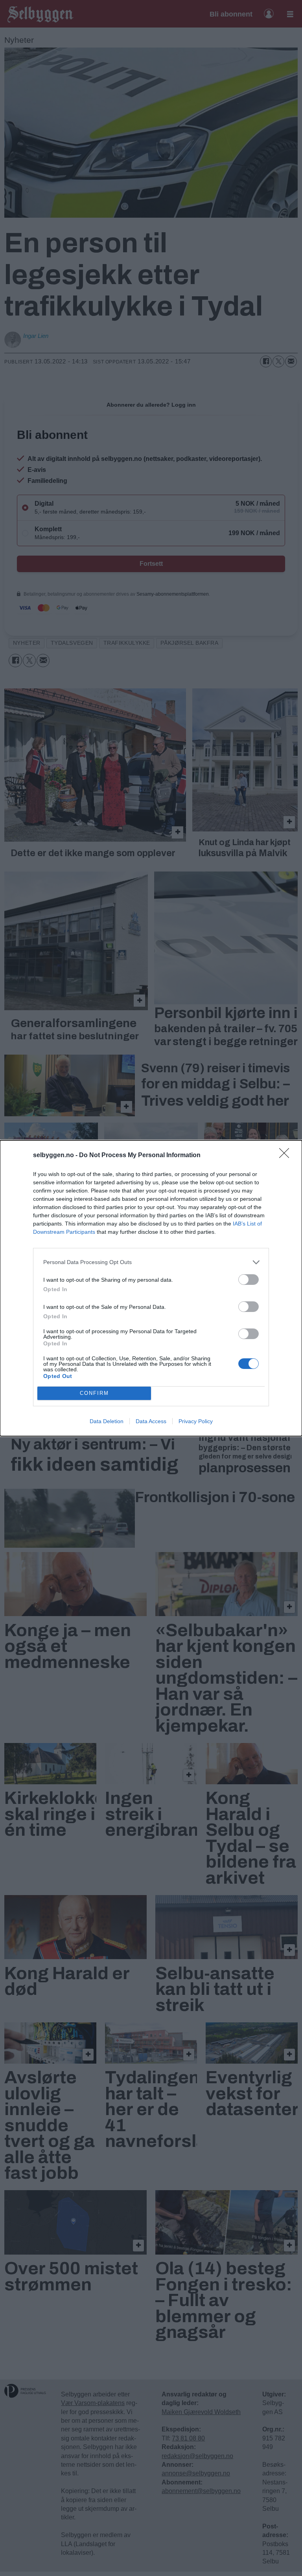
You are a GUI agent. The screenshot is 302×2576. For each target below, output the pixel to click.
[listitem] (151, 1262)
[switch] (249, 1280)
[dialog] (151, 1288)
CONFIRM (94, 1393)
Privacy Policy (196, 1421)
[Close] (287, 1156)
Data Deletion (107, 1421)
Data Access (151, 1421)
